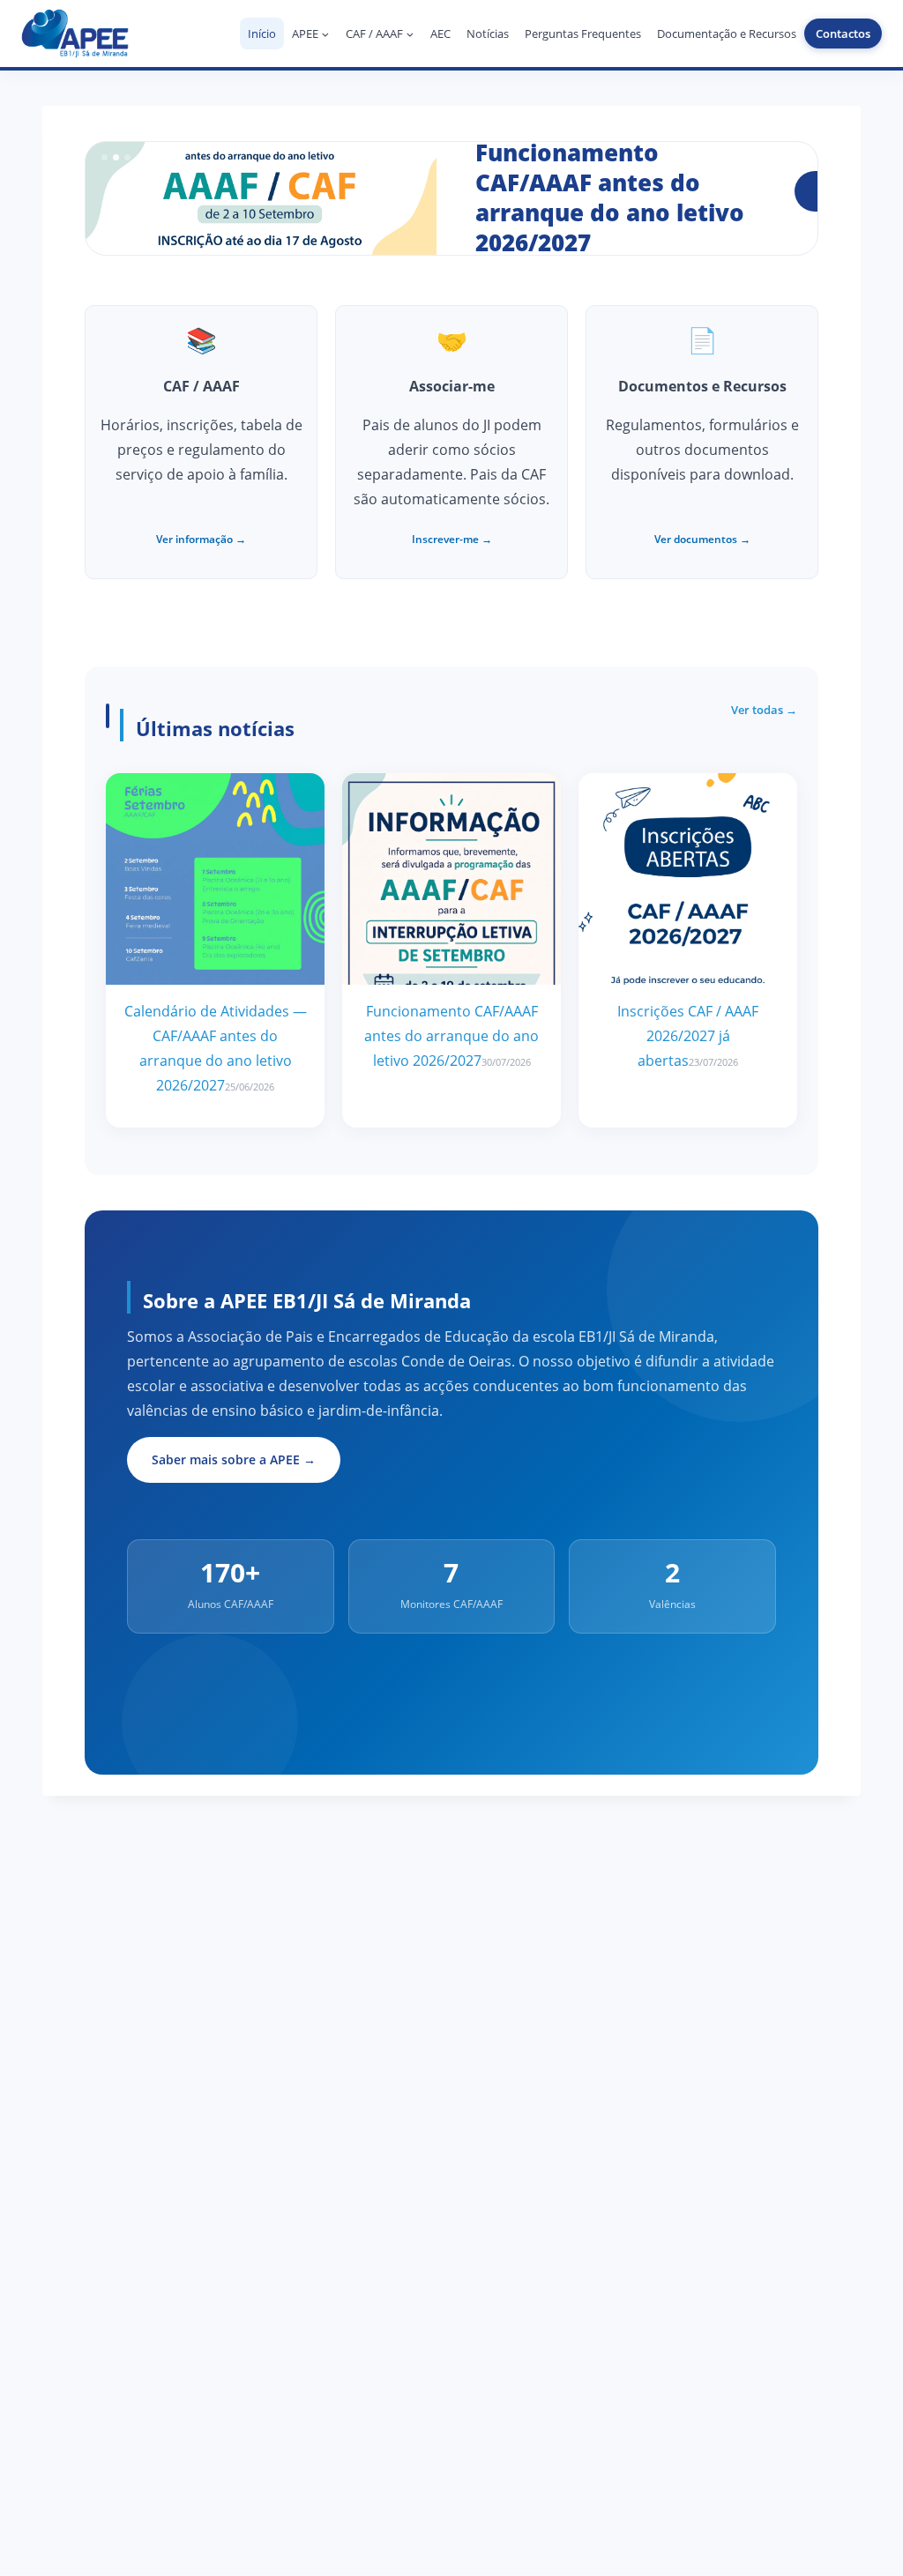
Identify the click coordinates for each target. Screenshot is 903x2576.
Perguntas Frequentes (583, 34)
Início (262, 34)
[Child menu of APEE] (311, 34)
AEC (440, 34)
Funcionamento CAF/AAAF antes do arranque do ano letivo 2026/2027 (451, 1036)
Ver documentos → (702, 539)
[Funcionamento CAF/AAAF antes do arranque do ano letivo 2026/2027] (451, 879)
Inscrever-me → (452, 539)
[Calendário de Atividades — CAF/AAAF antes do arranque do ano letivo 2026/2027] (215, 879)
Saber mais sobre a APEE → (234, 1459)
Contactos (843, 34)
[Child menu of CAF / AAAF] (380, 34)
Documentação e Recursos (727, 34)
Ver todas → (764, 710)
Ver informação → (201, 539)
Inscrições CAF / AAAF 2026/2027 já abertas (688, 1036)
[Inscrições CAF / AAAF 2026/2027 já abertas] (688, 879)
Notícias (488, 34)
